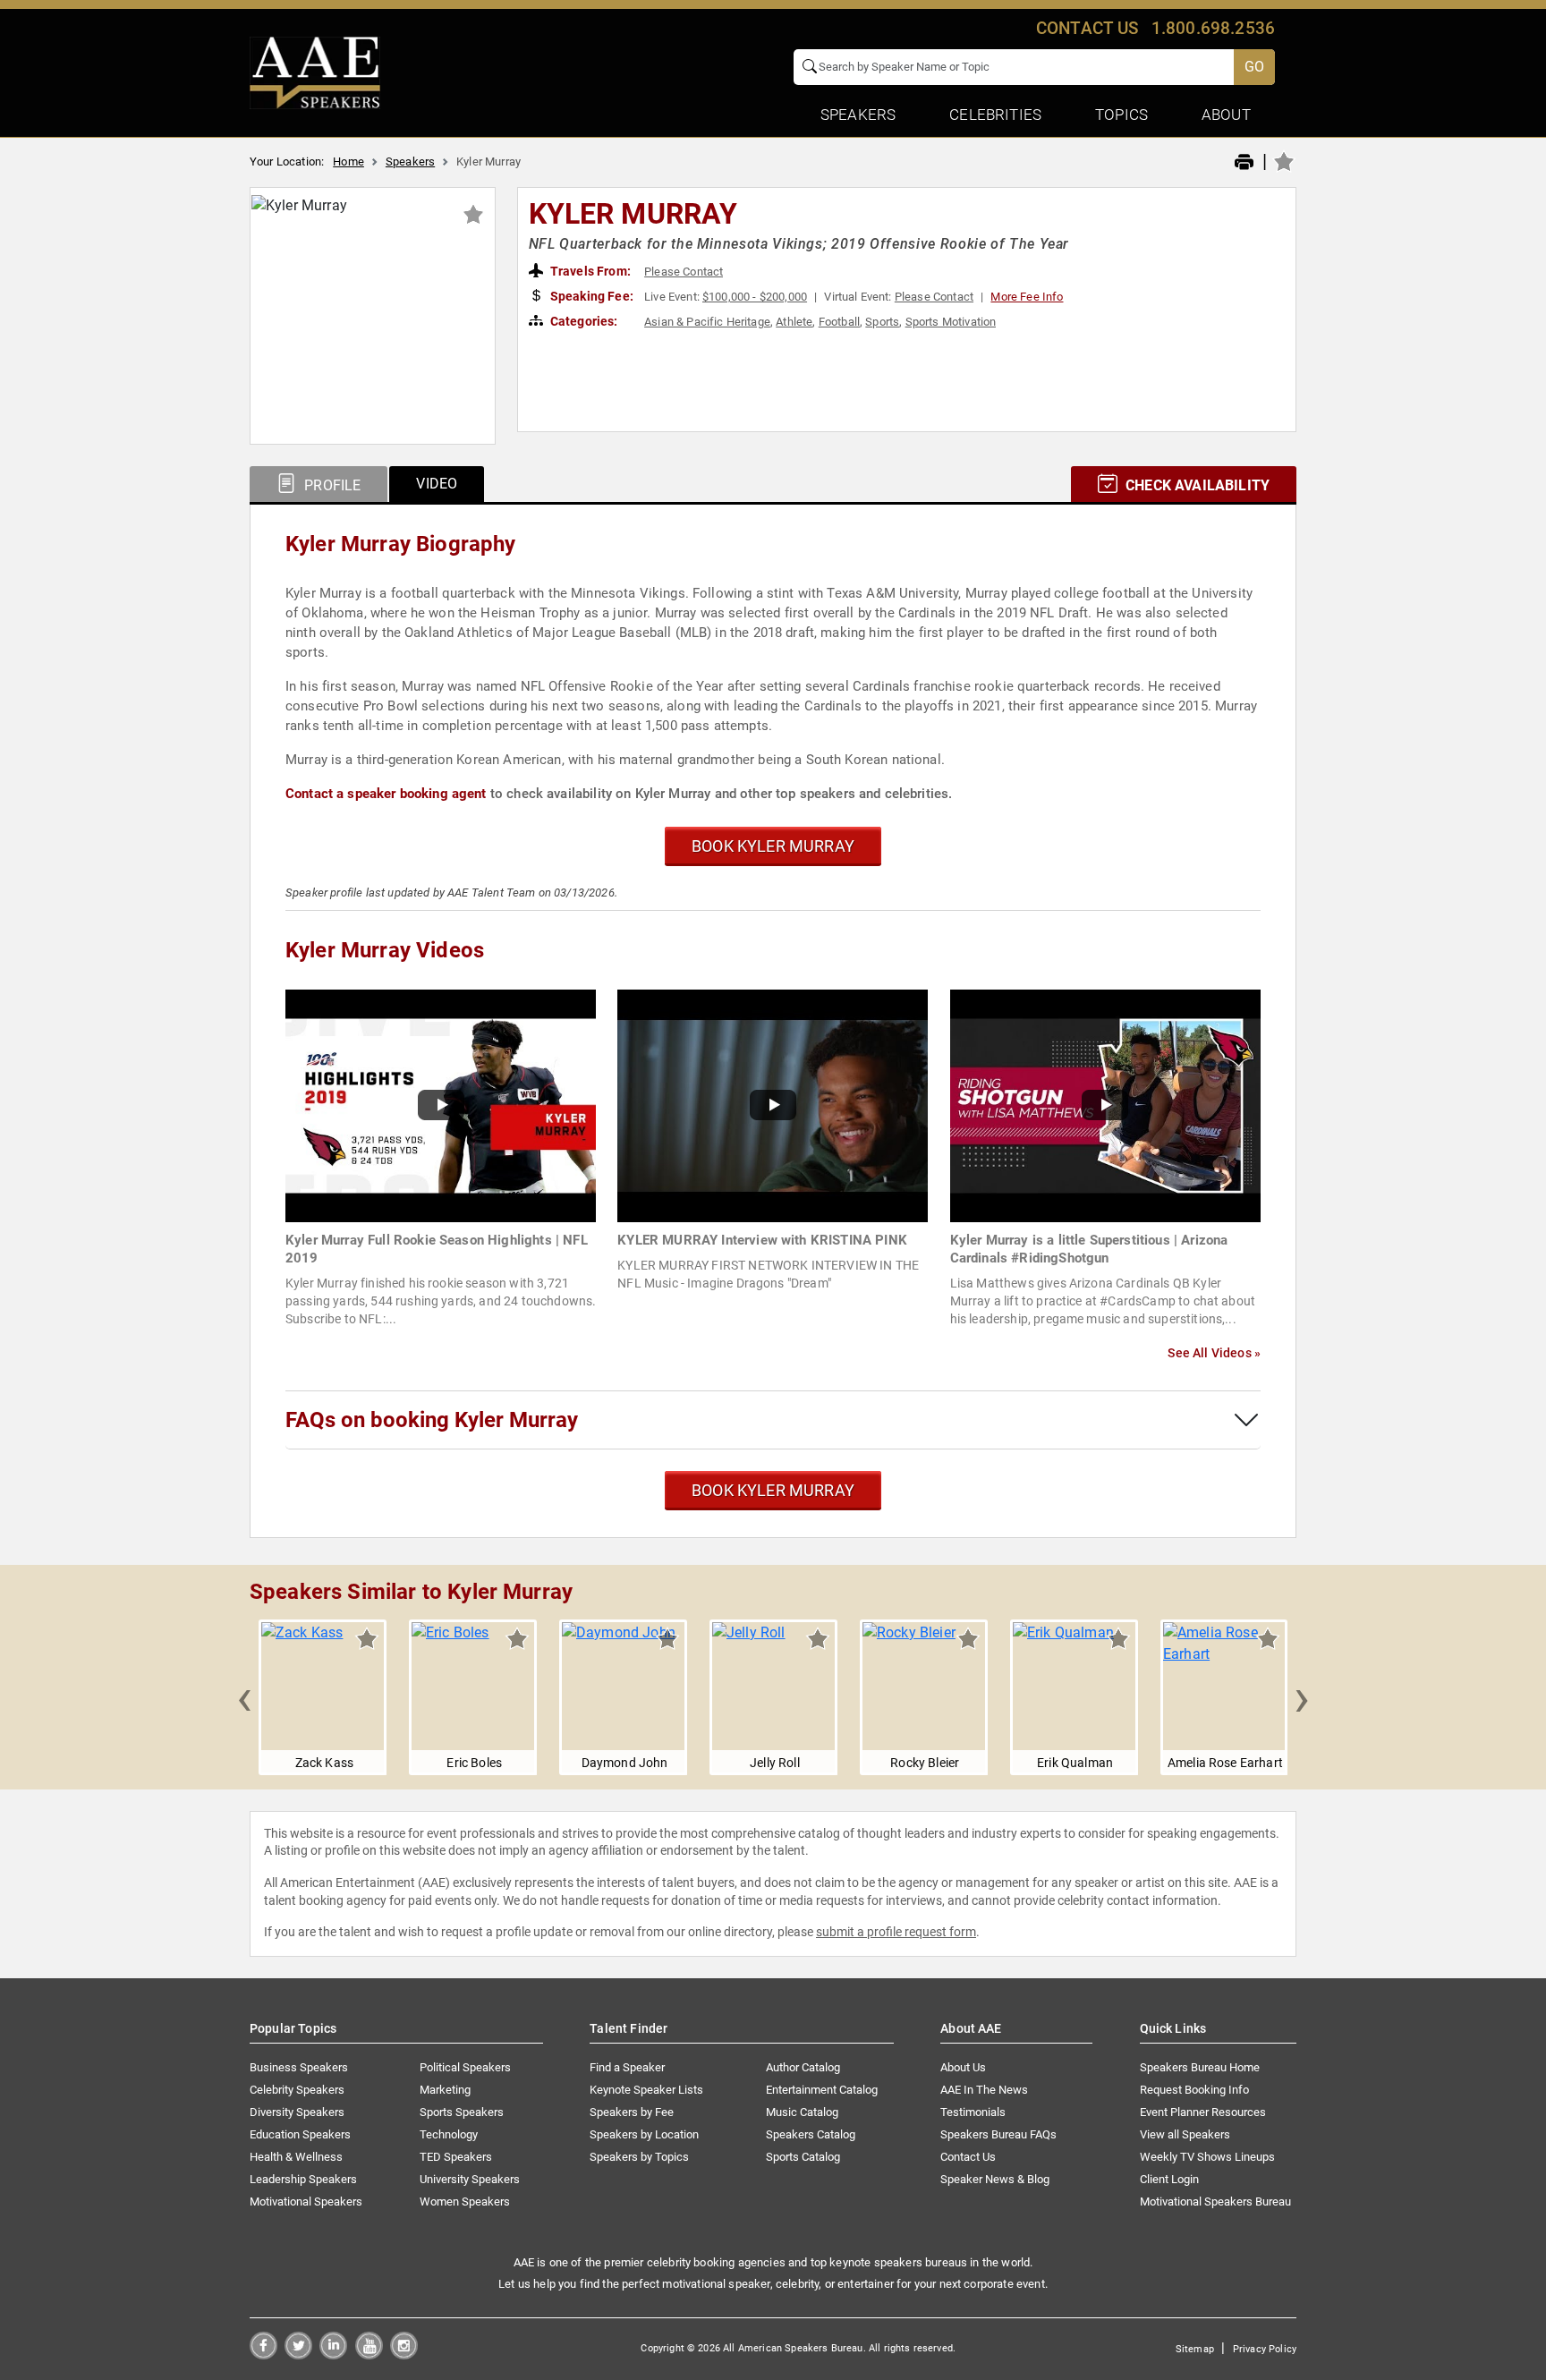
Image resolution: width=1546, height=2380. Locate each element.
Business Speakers (299, 2067)
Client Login (1169, 2179)
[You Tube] (369, 2354)
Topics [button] (1121, 115)
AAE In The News (984, 2090)
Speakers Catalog (811, 2134)
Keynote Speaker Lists (646, 2090)
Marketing (445, 2090)
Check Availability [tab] (1196, 485)
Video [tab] (437, 484)
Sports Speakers (462, 2112)
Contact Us (968, 2157)
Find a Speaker (627, 2067)
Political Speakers (465, 2067)
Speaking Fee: (590, 296)
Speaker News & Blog (995, 2179)
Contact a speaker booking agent (386, 794)
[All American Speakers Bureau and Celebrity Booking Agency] (315, 72)
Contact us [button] (1087, 28)
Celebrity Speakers (297, 2090)
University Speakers (470, 2179)
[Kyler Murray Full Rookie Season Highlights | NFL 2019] (441, 1105)
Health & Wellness (296, 2157)
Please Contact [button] (684, 272)
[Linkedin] (333, 2354)
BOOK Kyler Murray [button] (773, 846)
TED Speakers (456, 2157)
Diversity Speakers (297, 2112)
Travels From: (589, 271)
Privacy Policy (1265, 2349)
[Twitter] (298, 2354)
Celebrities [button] (995, 115)
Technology (449, 2134)
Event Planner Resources (1203, 2112)
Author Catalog (803, 2067)
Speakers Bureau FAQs (998, 2134)
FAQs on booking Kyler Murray (432, 1420)
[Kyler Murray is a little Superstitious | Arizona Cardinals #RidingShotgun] (1105, 1105)
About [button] (1226, 115)
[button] (244, 1697)
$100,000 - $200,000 (755, 297)
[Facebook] (263, 2354)
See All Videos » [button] (1214, 1353)
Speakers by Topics (639, 2157)
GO (1254, 67)
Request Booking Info (1194, 2090)
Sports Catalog (803, 2157)
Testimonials (973, 2112)
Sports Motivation (951, 322)
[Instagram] (404, 2354)
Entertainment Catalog (822, 2090)
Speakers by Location (644, 2134)
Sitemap (1195, 2349)
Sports (882, 322)
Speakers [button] (858, 115)
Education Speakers (300, 2134)
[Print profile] (1244, 163)
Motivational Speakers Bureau (1215, 2201)
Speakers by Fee (632, 2112)
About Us (963, 2067)
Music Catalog (802, 2112)
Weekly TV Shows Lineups (1207, 2157)
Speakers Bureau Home (1200, 2067)
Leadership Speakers (303, 2179)
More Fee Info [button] (1027, 297)
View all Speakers (1185, 2134)
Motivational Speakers (306, 2201)
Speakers (410, 161)
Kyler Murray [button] (633, 214)
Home (348, 161)
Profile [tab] (331, 485)
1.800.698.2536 (1213, 28)
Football (839, 322)
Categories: (583, 321)
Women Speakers (465, 2201)
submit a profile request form (896, 1932)
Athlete (794, 322)
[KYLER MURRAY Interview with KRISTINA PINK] (773, 1105)
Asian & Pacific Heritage (707, 322)
